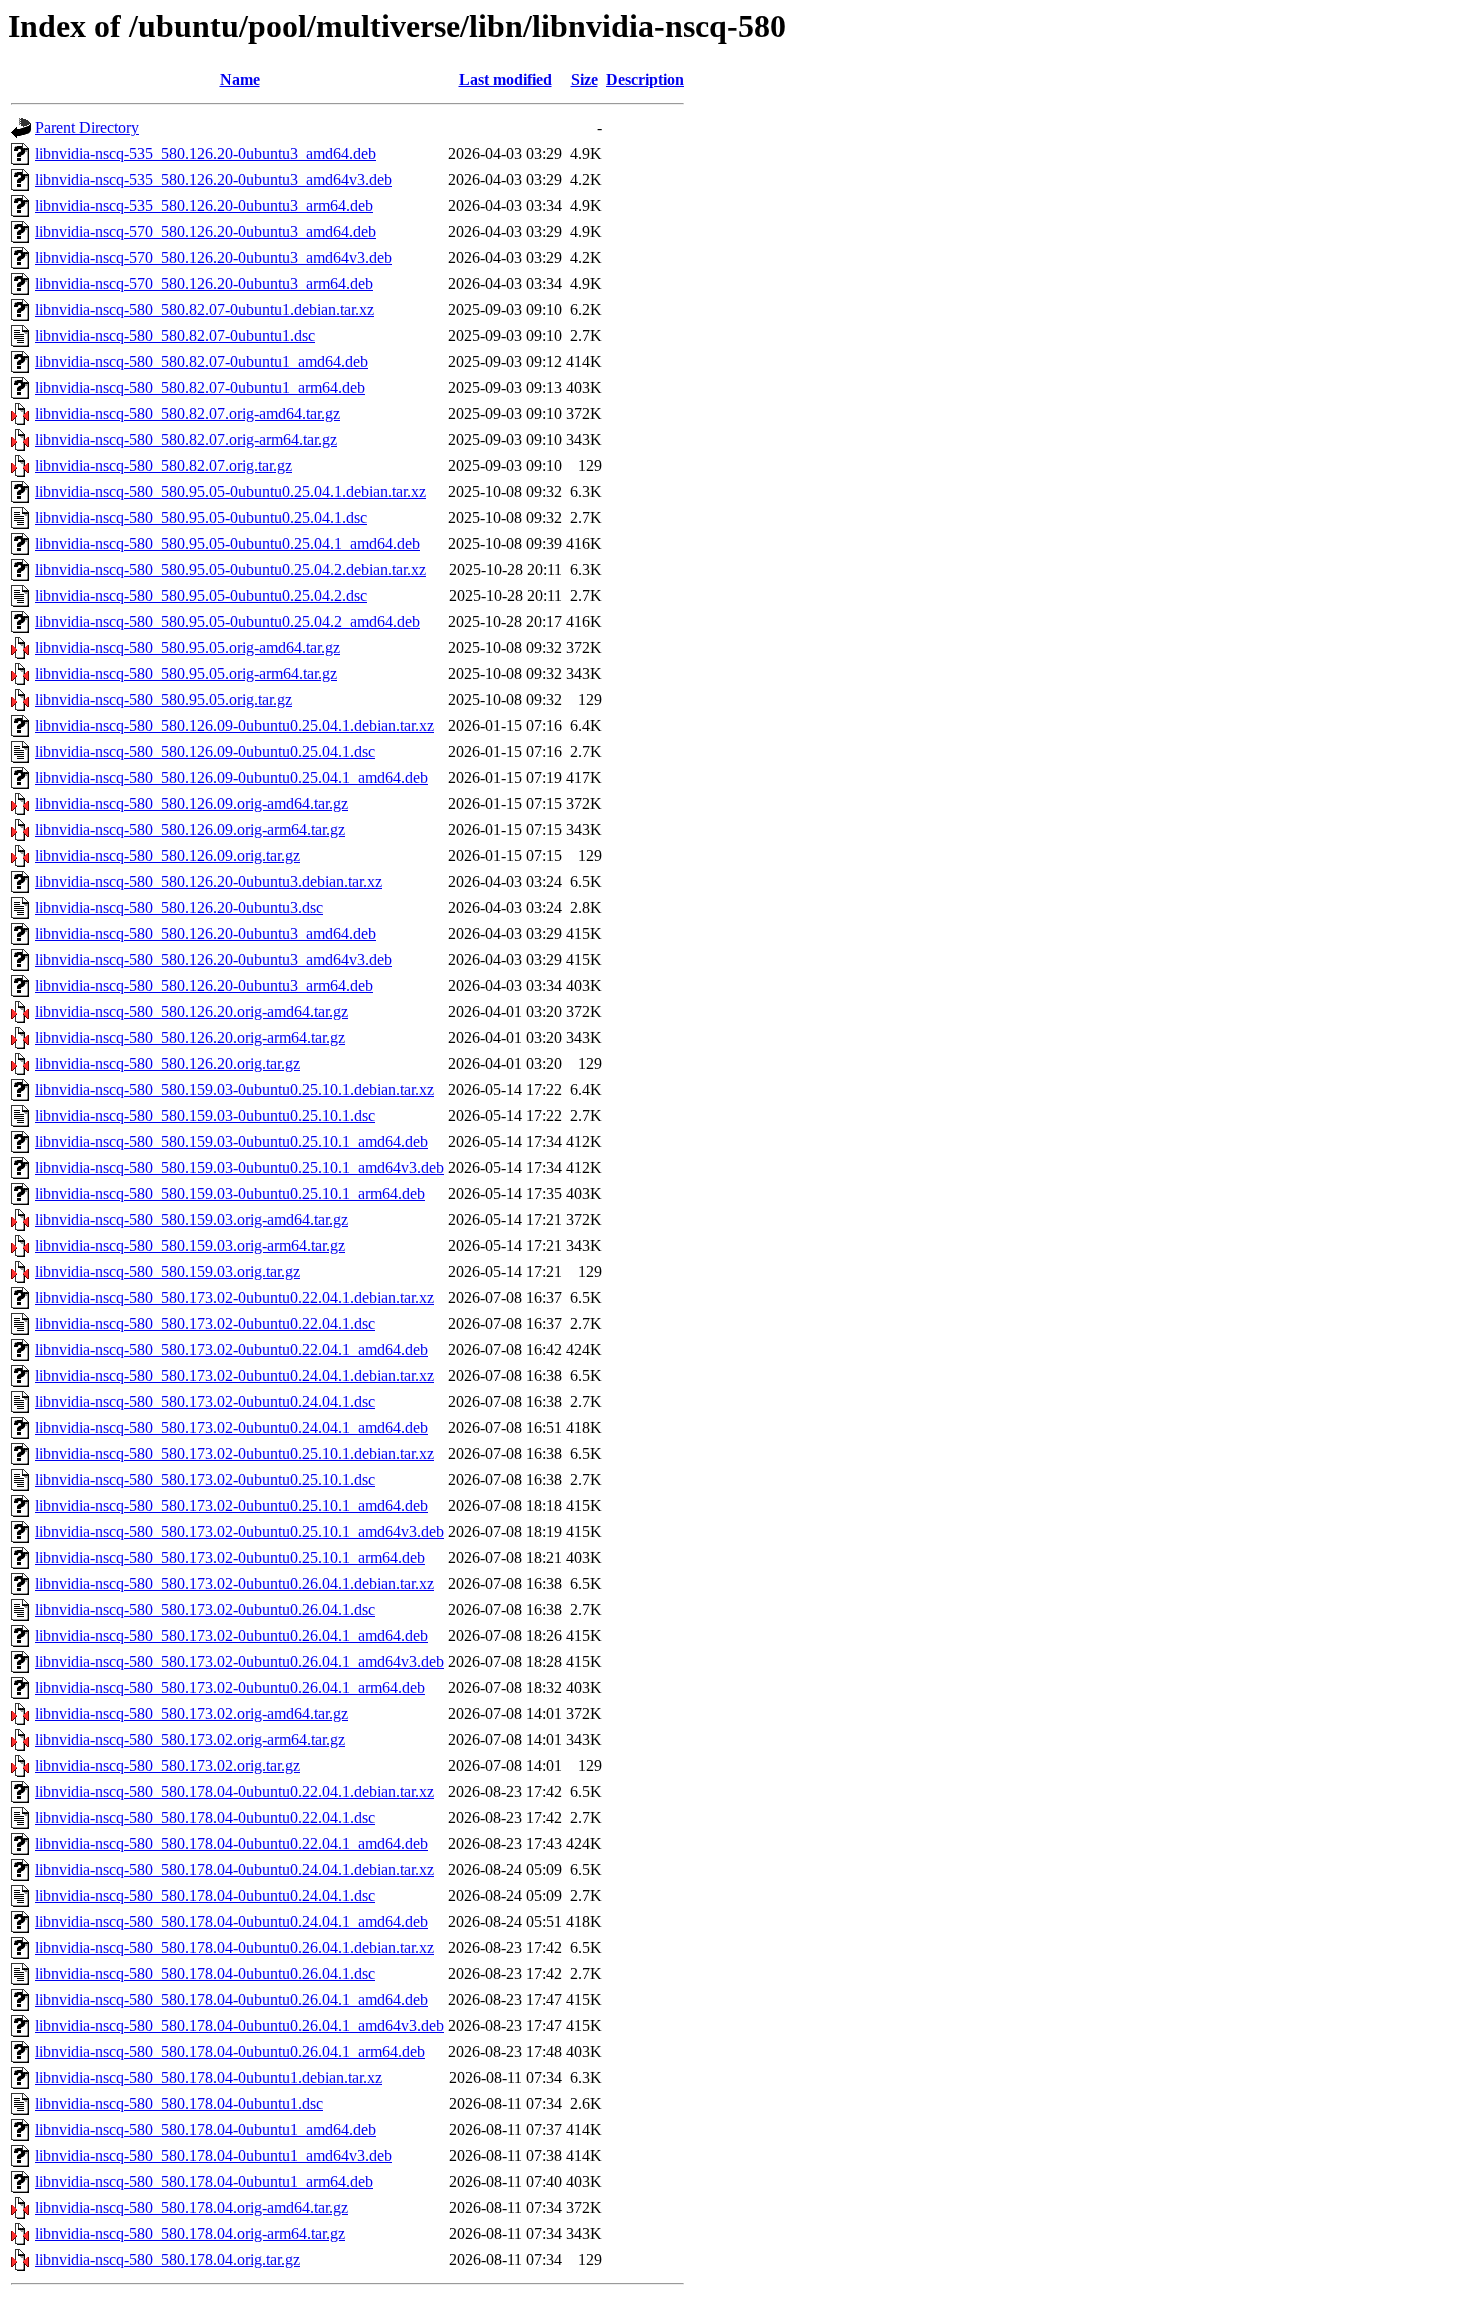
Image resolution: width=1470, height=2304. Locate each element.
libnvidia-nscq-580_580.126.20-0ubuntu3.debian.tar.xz (208, 881)
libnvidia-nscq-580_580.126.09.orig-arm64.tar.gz (190, 829)
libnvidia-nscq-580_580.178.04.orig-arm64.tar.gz (190, 2233)
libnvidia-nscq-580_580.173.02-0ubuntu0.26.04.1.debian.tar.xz (234, 1583)
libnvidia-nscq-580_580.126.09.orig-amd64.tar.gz (191, 803)
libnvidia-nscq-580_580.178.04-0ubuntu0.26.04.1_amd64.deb (231, 1999)
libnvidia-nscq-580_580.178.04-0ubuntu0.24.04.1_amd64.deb (231, 1921)
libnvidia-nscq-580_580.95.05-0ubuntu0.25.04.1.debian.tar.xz (230, 491)
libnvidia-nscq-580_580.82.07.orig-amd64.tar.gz (187, 413)
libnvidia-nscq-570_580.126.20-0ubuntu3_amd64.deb (205, 231)
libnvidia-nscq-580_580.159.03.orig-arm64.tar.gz (190, 1245)
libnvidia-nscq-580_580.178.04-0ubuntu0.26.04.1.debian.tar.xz (234, 1947)
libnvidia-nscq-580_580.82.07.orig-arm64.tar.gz (186, 439)
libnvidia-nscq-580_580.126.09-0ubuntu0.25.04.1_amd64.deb (231, 777)
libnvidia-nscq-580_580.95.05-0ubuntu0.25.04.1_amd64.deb (227, 543)
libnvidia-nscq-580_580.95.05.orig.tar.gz (163, 699)
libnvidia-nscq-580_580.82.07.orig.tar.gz (163, 465)
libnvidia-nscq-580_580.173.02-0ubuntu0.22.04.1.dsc (205, 1323)
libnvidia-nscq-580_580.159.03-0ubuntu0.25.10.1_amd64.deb (231, 1141)
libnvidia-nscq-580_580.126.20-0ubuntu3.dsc (179, 907)
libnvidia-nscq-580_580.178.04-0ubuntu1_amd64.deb (205, 2129)
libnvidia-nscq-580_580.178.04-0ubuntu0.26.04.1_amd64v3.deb (239, 2025)
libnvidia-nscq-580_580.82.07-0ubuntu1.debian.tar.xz (204, 309)
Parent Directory (87, 127)
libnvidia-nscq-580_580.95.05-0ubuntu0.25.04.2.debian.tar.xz (230, 569)
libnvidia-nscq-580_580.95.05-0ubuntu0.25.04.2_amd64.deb (227, 621)
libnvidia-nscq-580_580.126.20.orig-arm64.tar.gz (190, 1037)
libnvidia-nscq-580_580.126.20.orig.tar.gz (167, 1063)
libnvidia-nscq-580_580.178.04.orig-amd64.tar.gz (191, 2207)
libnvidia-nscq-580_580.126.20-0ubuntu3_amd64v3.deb (213, 959)
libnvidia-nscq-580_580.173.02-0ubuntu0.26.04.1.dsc (205, 1609)
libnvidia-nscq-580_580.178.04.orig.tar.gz (167, 2259)
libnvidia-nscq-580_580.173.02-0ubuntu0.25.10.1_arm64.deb (230, 1557)
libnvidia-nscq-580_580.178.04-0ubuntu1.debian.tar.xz (208, 2077)
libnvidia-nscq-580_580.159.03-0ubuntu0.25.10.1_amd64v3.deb (239, 1167)
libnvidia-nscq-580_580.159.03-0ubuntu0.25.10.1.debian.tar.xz (234, 1089)
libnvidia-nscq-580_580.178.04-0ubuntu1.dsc (179, 2103)
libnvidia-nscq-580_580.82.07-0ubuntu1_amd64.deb (201, 361)
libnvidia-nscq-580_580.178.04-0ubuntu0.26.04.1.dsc (205, 1973)
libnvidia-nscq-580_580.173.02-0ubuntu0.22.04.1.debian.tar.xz (234, 1297)
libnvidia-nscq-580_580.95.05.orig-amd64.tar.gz (187, 647)
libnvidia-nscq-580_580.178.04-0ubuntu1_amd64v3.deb (213, 2155)
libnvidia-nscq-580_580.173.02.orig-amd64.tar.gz (191, 1713)
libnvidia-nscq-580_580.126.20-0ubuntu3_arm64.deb (204, 985)
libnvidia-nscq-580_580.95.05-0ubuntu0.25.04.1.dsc (201, 517)
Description (645, 79)
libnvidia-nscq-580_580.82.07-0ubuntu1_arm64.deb (200, 387)
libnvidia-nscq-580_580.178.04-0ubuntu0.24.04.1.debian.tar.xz (234, 1869)
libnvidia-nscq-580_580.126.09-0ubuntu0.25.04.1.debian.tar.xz (234, 725)
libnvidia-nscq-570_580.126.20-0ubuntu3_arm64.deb (204, 283)
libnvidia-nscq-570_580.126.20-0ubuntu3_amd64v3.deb (213, 257)
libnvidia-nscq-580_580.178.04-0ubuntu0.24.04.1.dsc (205, 1895)
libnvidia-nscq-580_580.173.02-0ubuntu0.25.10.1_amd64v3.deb (239, 1531)
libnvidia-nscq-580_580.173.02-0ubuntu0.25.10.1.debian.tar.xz (234, 1453)
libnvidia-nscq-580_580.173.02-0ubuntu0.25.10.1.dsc (205, 1479)
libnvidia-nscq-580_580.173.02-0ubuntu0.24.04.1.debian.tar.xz (234, 1375)
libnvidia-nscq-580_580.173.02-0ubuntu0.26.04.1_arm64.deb (230, 1687)
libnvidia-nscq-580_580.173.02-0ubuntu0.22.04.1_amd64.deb (231, 1349)
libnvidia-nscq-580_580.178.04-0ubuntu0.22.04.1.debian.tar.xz (234, 1791)
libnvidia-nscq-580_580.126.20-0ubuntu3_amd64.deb (205, 933)
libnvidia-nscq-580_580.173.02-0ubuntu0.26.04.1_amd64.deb (231, 1635)
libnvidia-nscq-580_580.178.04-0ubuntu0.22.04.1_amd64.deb (231, 1843)
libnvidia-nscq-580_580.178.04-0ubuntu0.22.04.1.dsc (205, 1817)
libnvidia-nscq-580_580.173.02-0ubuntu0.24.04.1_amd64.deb (231, 1427)
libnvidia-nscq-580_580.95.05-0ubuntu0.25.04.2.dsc (201, 595)
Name (240, 79)
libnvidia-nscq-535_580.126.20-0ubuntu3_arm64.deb (204, 205)
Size (584, 79)
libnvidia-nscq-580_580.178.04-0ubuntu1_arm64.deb (204, 2181)
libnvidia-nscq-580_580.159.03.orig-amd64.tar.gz (191, 1219)
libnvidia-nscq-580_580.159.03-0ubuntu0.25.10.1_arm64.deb (230, 1193)
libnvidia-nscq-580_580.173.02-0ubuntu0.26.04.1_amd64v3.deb (239, 1661)
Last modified (505, 79)
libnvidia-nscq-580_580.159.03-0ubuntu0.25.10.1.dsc (205, 1115)
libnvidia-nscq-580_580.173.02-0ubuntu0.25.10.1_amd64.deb (231, 1505)
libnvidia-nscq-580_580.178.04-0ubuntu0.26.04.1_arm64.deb (230, 2051)
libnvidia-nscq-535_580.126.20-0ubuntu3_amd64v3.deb (213, 179)
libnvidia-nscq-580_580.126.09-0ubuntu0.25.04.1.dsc (205, 751)
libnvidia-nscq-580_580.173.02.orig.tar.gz (167, 1765)
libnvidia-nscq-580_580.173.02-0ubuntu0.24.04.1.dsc (205, 1401)
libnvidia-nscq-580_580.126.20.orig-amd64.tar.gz (191, 1011)
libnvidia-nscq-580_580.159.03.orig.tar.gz (167, 1271)
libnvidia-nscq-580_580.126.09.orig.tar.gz (167, 855)
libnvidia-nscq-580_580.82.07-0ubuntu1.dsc (175, 335)
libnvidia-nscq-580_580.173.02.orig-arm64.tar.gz (190, 1739)
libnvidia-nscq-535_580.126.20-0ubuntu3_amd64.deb (205, 153)
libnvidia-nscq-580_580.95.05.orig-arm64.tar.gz (186, 673)
